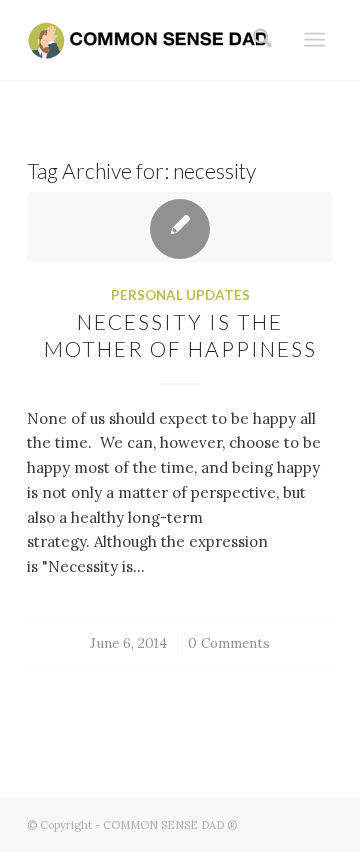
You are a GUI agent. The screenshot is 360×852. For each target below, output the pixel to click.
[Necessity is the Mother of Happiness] (180, 227)
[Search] (256, 40)
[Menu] (314, 40)
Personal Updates (180, 295)
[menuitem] (256, 40)
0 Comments (229, 643)
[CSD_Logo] (149, 40)
